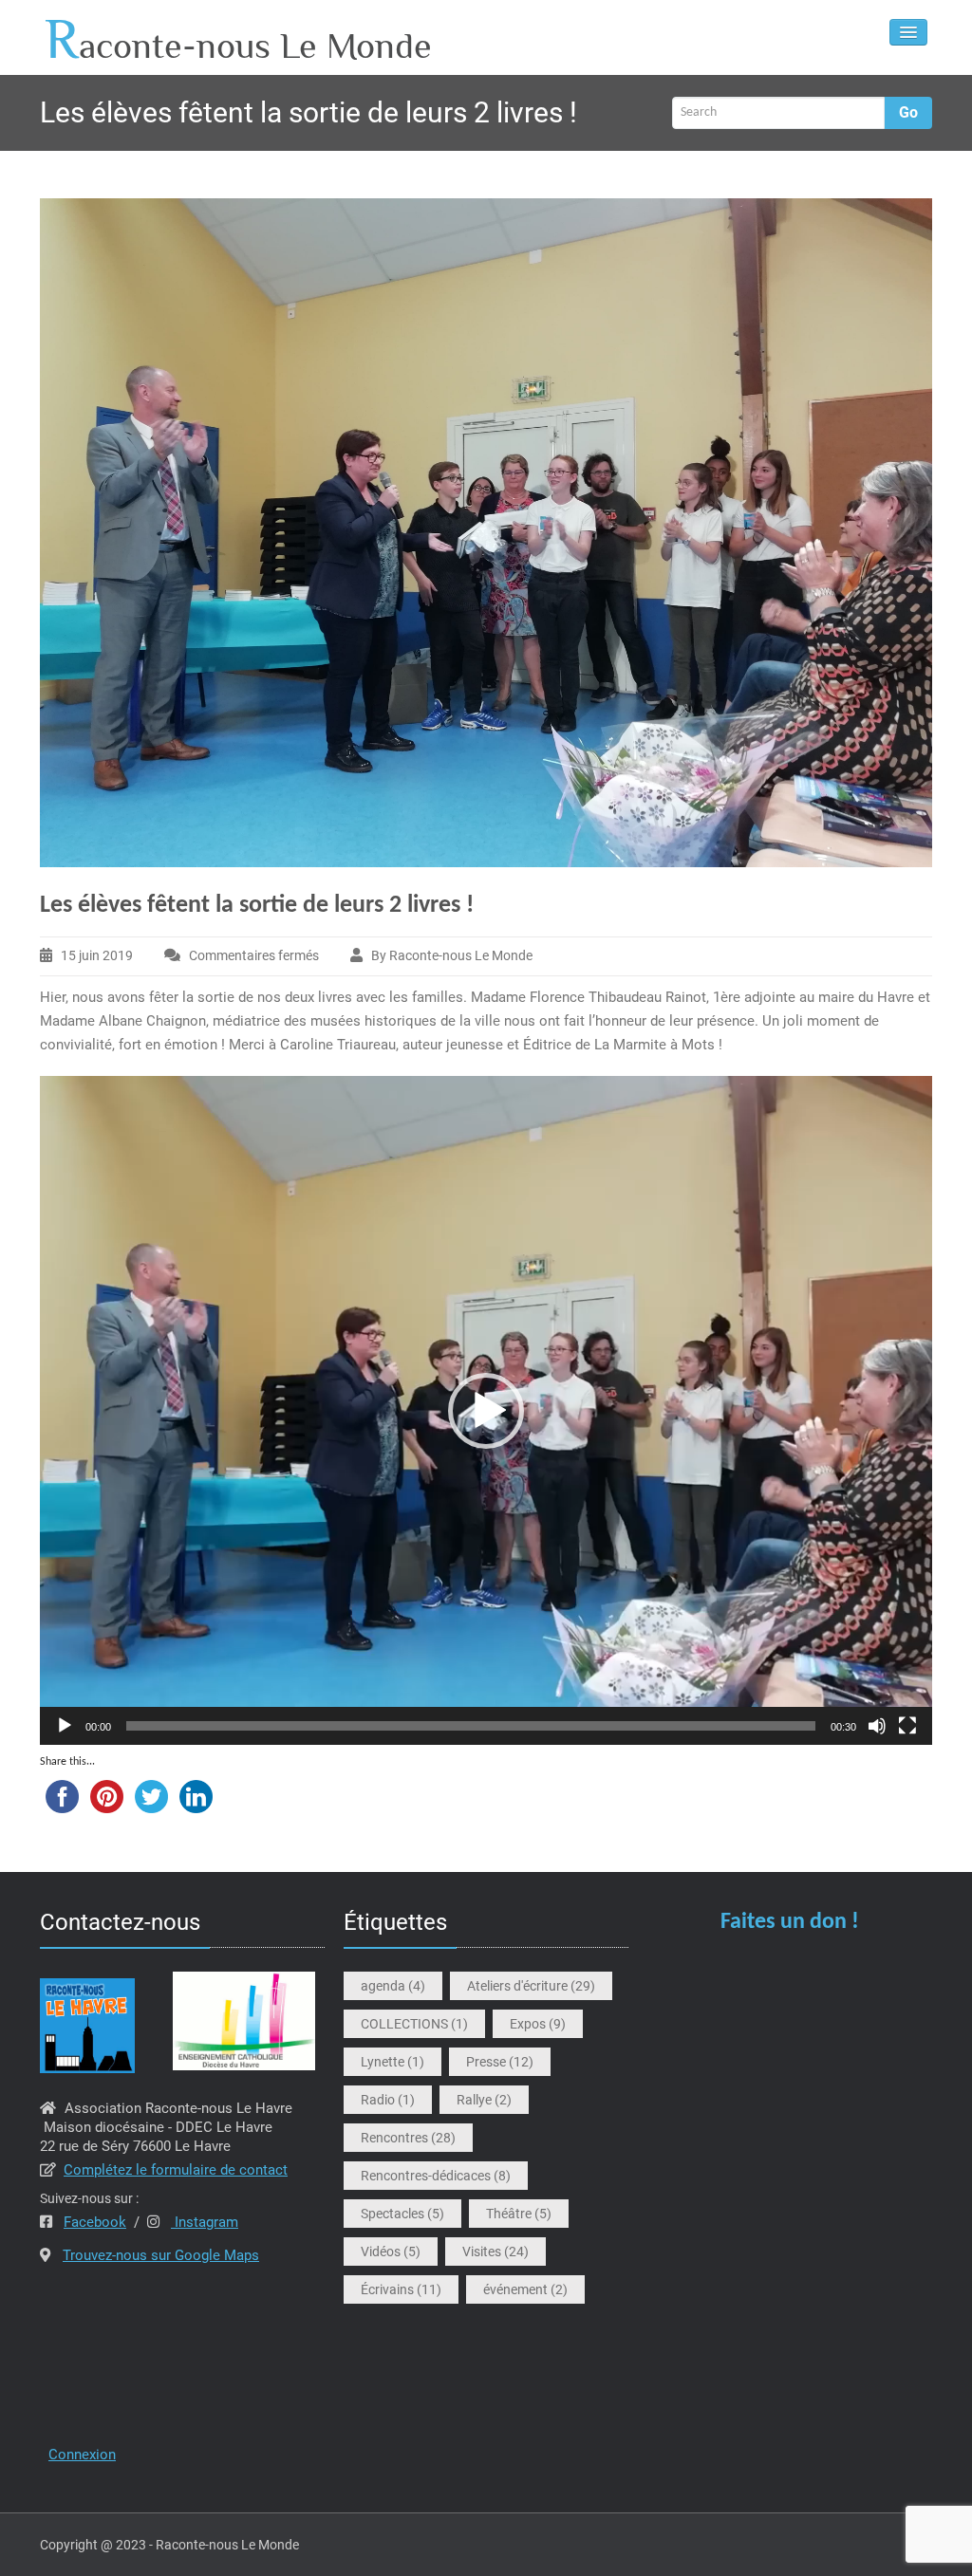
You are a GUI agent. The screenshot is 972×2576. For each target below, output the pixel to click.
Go (908, 112)
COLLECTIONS (414, 2024)
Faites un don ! (790, 1922)
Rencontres (408, 2138)
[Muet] (877, 1726)
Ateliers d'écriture (531, 1986)
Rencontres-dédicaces (436, 2176)
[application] (486, 1410)
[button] (486, 1411)
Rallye (484, 2100)
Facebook (95, 2222)
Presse (500, 2062)
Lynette (393, 2062)
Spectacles (402, 2214)
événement (525, 2289)
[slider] (471, 1726)
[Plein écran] (907, 1726)
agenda (393, 1986)
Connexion (82, 2455)
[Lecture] (65, 1726)
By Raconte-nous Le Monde (452, 955)
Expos (538, 2024)
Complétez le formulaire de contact (176, 2170)
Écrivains (401, 2289)
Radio (388, 2100)
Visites (495, 2252)
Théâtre (519, 2214)
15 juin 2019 (97, 955)
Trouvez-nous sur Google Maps (161, 2255)
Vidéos (391, 2252)
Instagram (205, 2222)
